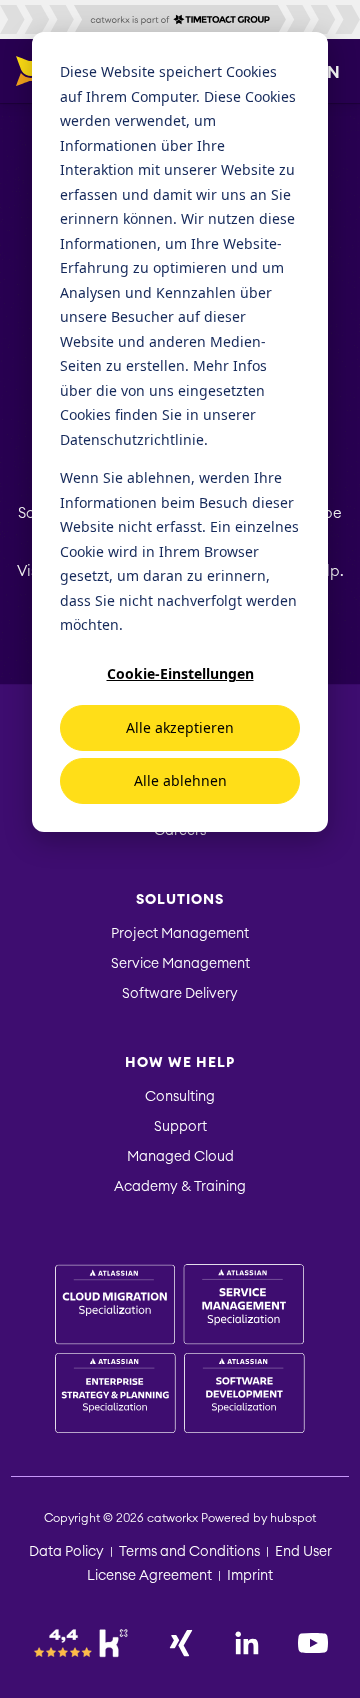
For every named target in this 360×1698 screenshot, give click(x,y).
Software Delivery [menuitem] (180, 994)
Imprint (250, 1576)
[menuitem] (180, 1351)
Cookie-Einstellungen (180, 673)
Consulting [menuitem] (180, 1097)
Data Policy (66, 1552)
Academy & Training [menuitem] (180, 1187)
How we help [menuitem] (180, 1063)
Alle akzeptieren (180, 727)
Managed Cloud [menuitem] (180, 1157)
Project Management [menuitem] (180, 934)
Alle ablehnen (180, 780)
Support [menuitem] (180, 1127)
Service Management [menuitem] (180, 964)
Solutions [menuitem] (180, 900)
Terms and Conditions (189, 1552)
